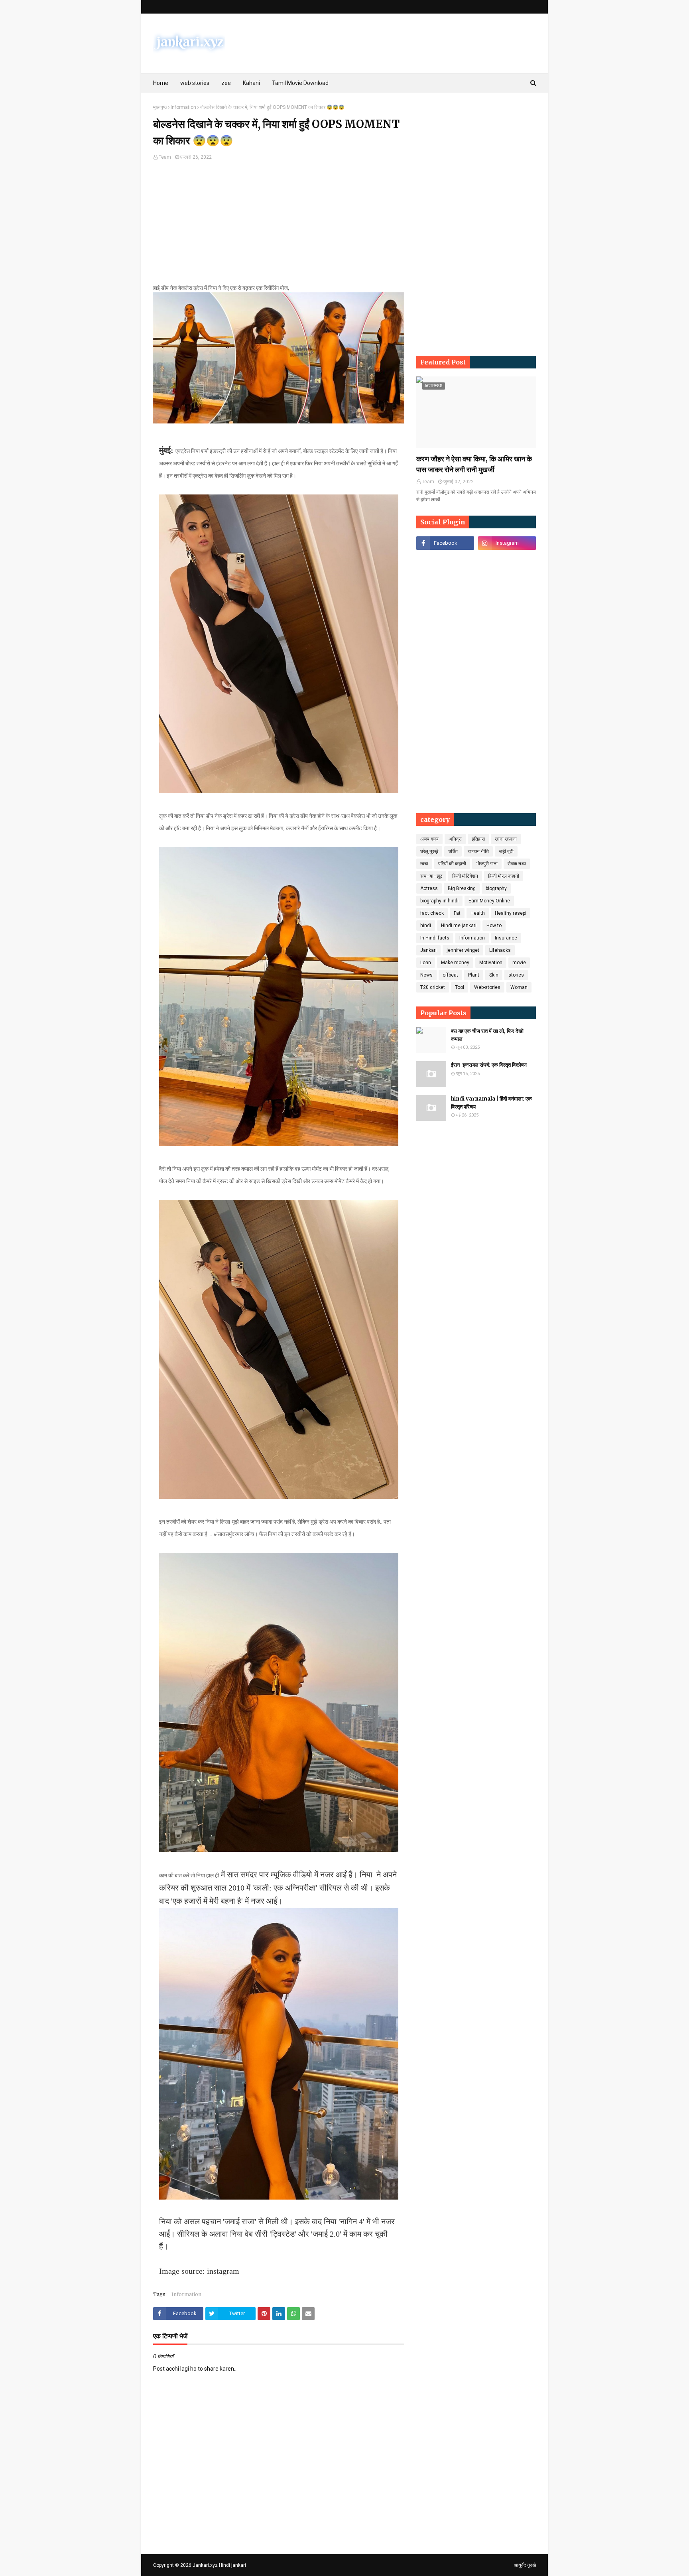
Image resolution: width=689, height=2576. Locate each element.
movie (519, 963)
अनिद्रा (455, 839)
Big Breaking (462, 888)
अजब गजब (429, 839)
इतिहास (478, 839)
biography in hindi (439, 901)
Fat (457, 913)
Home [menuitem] (161, 83)
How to (494, 926)
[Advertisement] (279, 228)
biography (496, 888)
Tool (460, 987)
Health (478, 913)
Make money (455, 963)
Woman (519, 987)
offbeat (450, 975)
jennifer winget (463, 950)
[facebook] (445, 543)
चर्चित (453, 851)
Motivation (491, 963)
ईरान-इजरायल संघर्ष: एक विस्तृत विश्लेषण (489, 1065)
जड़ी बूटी (506, 851)
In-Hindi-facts (435, 938)
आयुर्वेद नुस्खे (525, 2565)
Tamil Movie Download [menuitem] (300, 83)
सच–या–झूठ (431, 876)
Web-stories (487, 987)
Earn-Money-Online (489, 901)
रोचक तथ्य (517, 864)
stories (516, 975)
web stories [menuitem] (195, 83)
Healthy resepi (511, 913)
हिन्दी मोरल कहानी (504, 876)
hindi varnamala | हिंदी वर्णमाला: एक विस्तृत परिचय (491, 1103)
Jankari (428, 950)
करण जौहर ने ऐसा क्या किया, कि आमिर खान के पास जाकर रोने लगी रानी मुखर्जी (474, 464)
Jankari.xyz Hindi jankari (219, 2565)
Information (183, 107)
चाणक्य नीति (478, 851)
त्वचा (424, 864)
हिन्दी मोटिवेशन (465, 876)
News (426, 975)
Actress (429, 888)
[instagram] (507, 543)
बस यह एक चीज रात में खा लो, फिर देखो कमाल (487, 1035)
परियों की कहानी (452, 864)
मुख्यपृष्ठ (160, 107)
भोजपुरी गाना (487, 864)
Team (165, 157)
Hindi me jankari (459, 926)
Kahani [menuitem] (251, 83)
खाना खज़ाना (506, 839)
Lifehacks (500, 950)
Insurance (506, 938)
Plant (474, 975)
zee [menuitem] (226, 83)
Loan (426, 963)
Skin (494, 975)
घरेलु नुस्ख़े (429, 851)
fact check (432, 913)
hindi (426, 926)
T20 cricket (433, 987)
